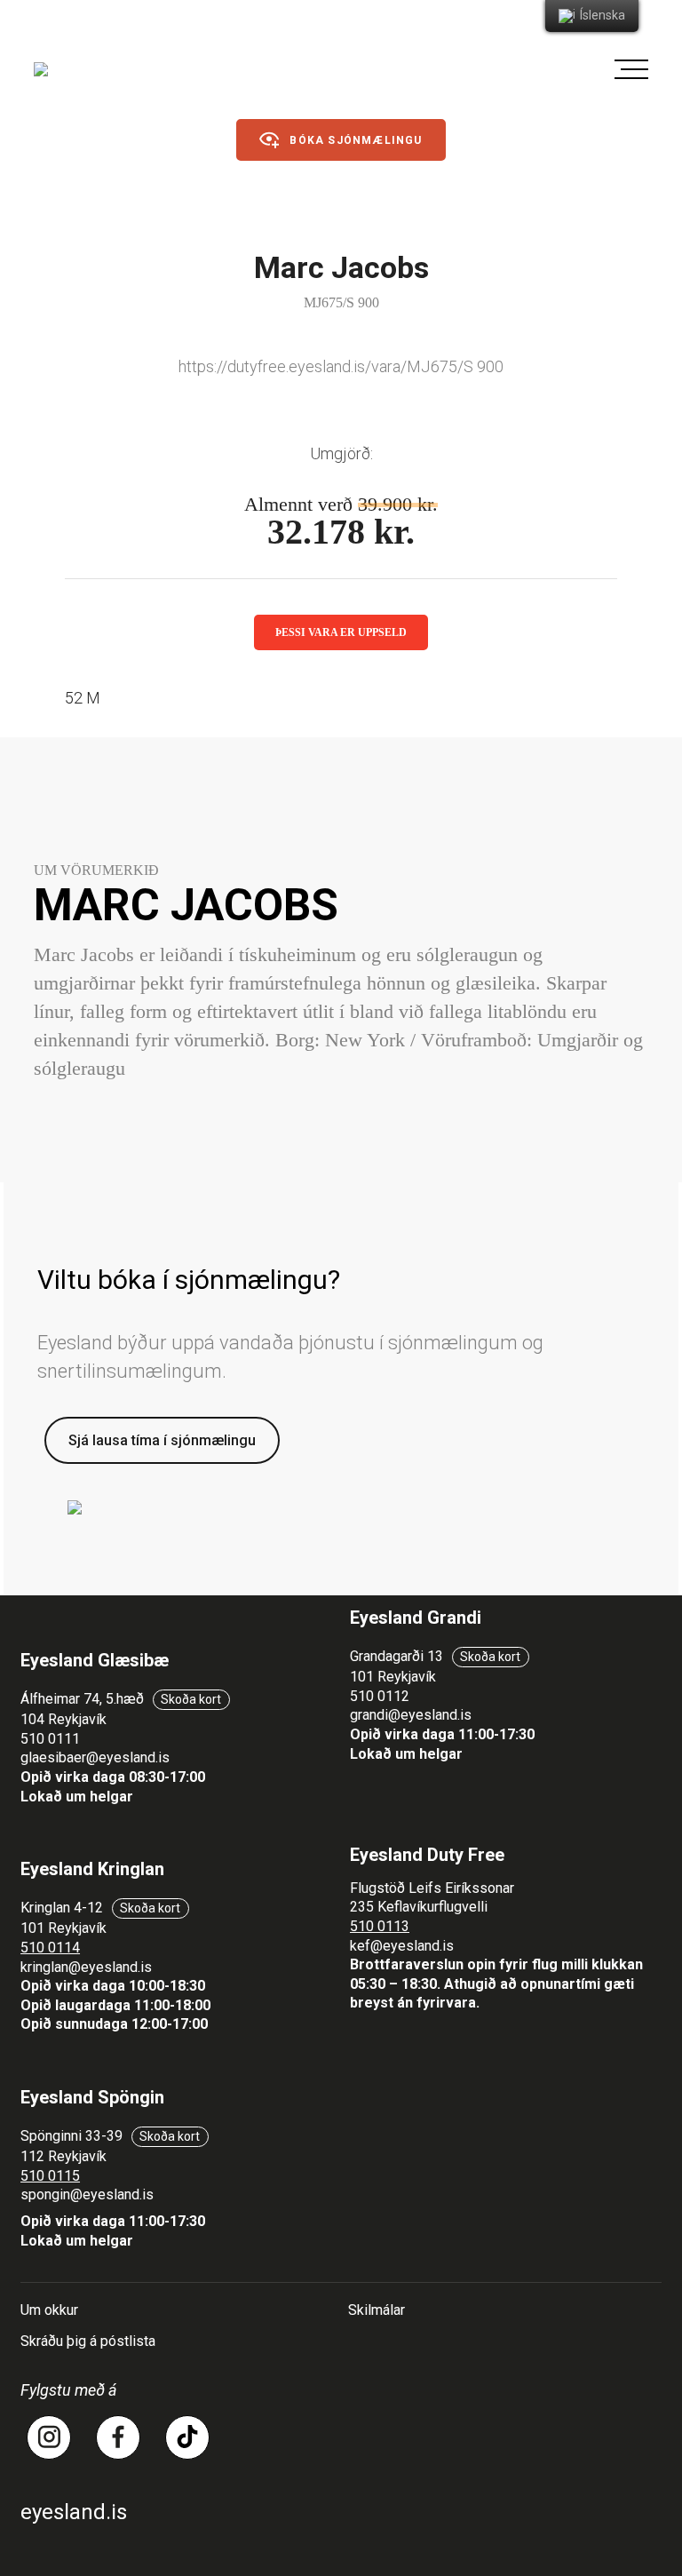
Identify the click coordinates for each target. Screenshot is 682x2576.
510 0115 (50, 2176)
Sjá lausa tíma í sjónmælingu (162, 1440)
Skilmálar (377, 2310)
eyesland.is (74, 2512)
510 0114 (50, 1948)
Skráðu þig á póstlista (88, 2341)
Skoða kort (191, 1699)
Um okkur (49, 2310)
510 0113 (380, 1926)
